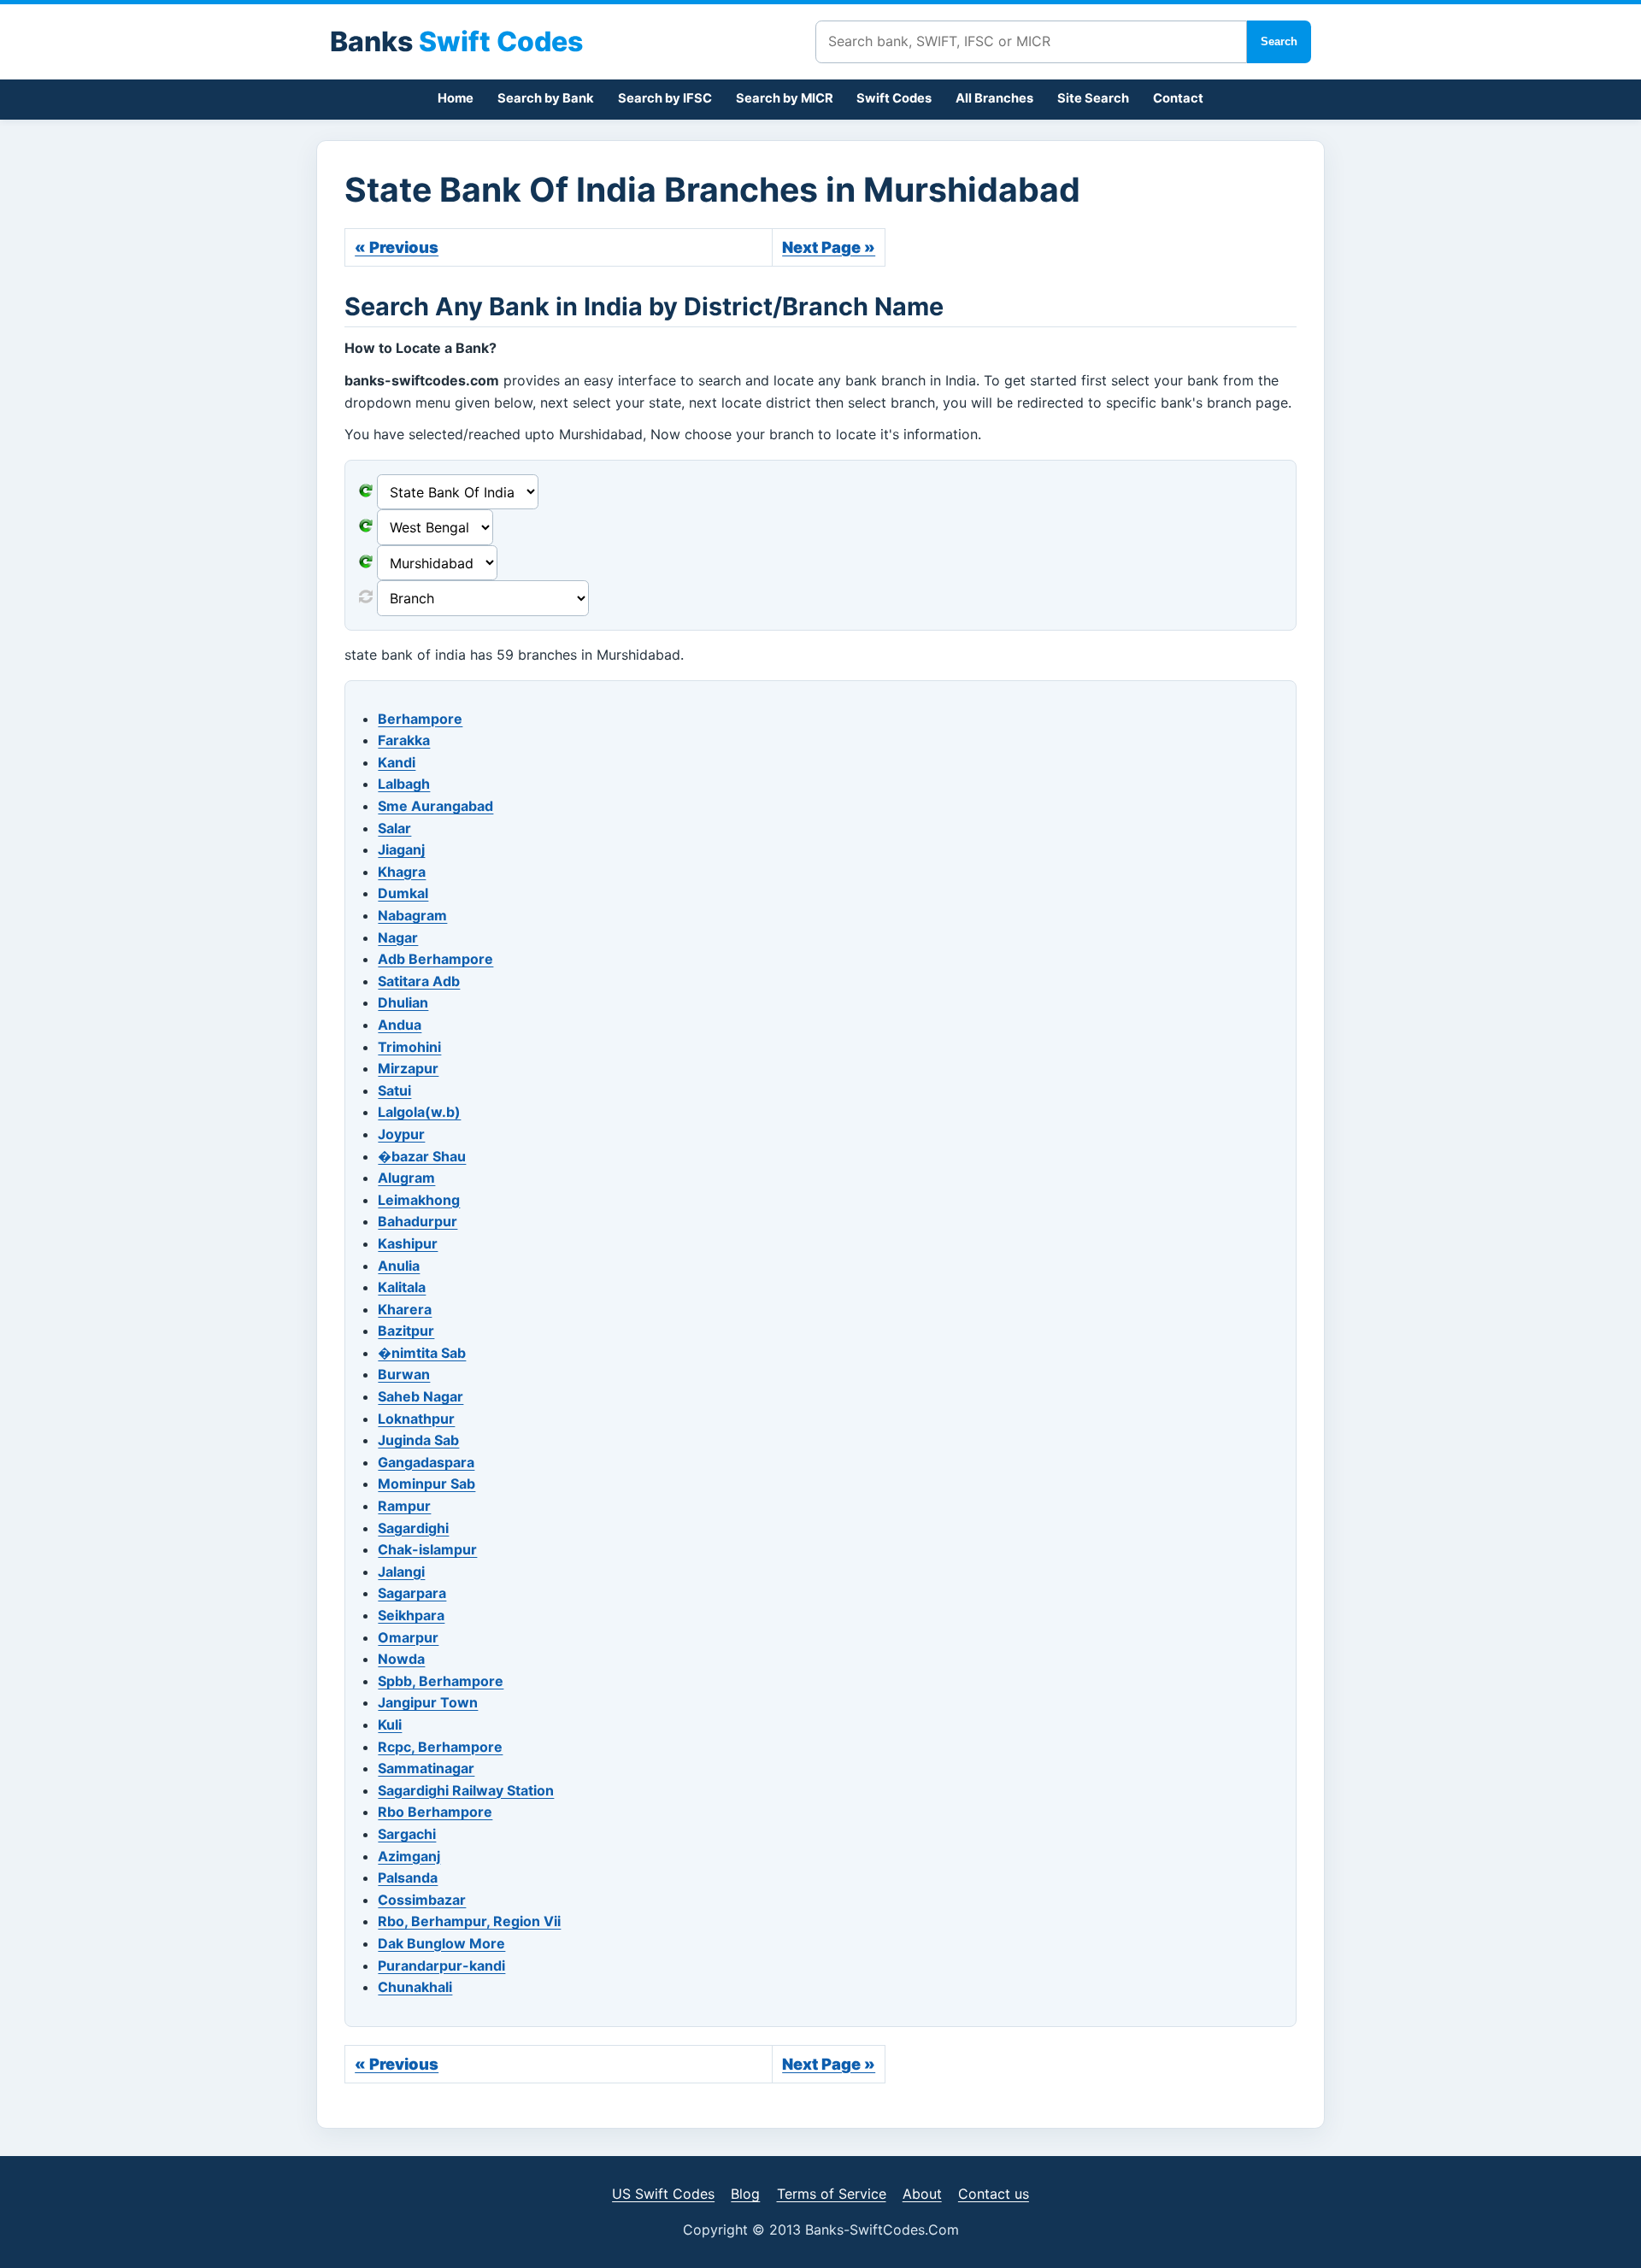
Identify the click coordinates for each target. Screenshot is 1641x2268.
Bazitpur (406, 1331)
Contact (1178, 98)
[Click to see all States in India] (366, 563)
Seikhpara (411, 1615)
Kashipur (408, 1243)
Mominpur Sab (426, 1484)
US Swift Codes (663, 2194)
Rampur (404, 1506)
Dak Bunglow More (441, 1943)
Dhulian (403, 1002)
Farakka (404, 740)
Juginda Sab (418, 1440)
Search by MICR (785, 98)
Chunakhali (415, 1987)
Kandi (397, 762)
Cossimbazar (422, 1900)
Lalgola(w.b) (419, 1112)
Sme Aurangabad (435, 806)
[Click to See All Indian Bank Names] (366, 492)
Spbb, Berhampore (441, 1681)
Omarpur (408, 1637)
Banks (456, 41)
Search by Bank (546, 98)
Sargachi (407, 1834)
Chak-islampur (427, 1549)
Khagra (402, 872)
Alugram (406, 1178)
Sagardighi (413, 1528)
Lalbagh (404, 784)
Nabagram (412, 915)
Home (456, 98)
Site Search (1093, 98)
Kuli (390, 1725)
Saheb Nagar (421, 1396)
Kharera (405, 1309)
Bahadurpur (418, 1221)
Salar (394, 828)
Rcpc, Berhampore (440, 1747)
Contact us (994, 2194)
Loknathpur (416, 1419)
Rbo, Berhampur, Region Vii (469, 1921)
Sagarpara (412, 1593)
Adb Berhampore (435, 959)
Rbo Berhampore (435, 1812)
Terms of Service (832, 2194)
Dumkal (403, 893)
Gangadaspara (426, 1462)
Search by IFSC (665, 98)
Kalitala (402, 1287)
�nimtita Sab (422, 1353)
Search (1279, 41)
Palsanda (408, 1877)
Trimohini (409, 1047)
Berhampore (420, 719)
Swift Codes (894, 98)
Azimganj (409, 1856)
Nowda (401, 1659)
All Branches (994, 98)
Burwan (404, 1374)
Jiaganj (401, 849)
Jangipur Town (428, 1702)
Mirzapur (408, 1068)
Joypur (401, 1134)
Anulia (399, 1266)
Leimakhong (419, 1200)
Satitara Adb (419, 981)
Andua (400, 1025)
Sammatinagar (426, 1768)
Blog (745, 2194)
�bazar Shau (422, 1156)
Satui (394, 1090)
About (922, 2194)
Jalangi (401, 1572)
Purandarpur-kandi (441, 1965)
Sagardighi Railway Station (466, 1790)
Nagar (398, 937)
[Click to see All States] (366, 527)
